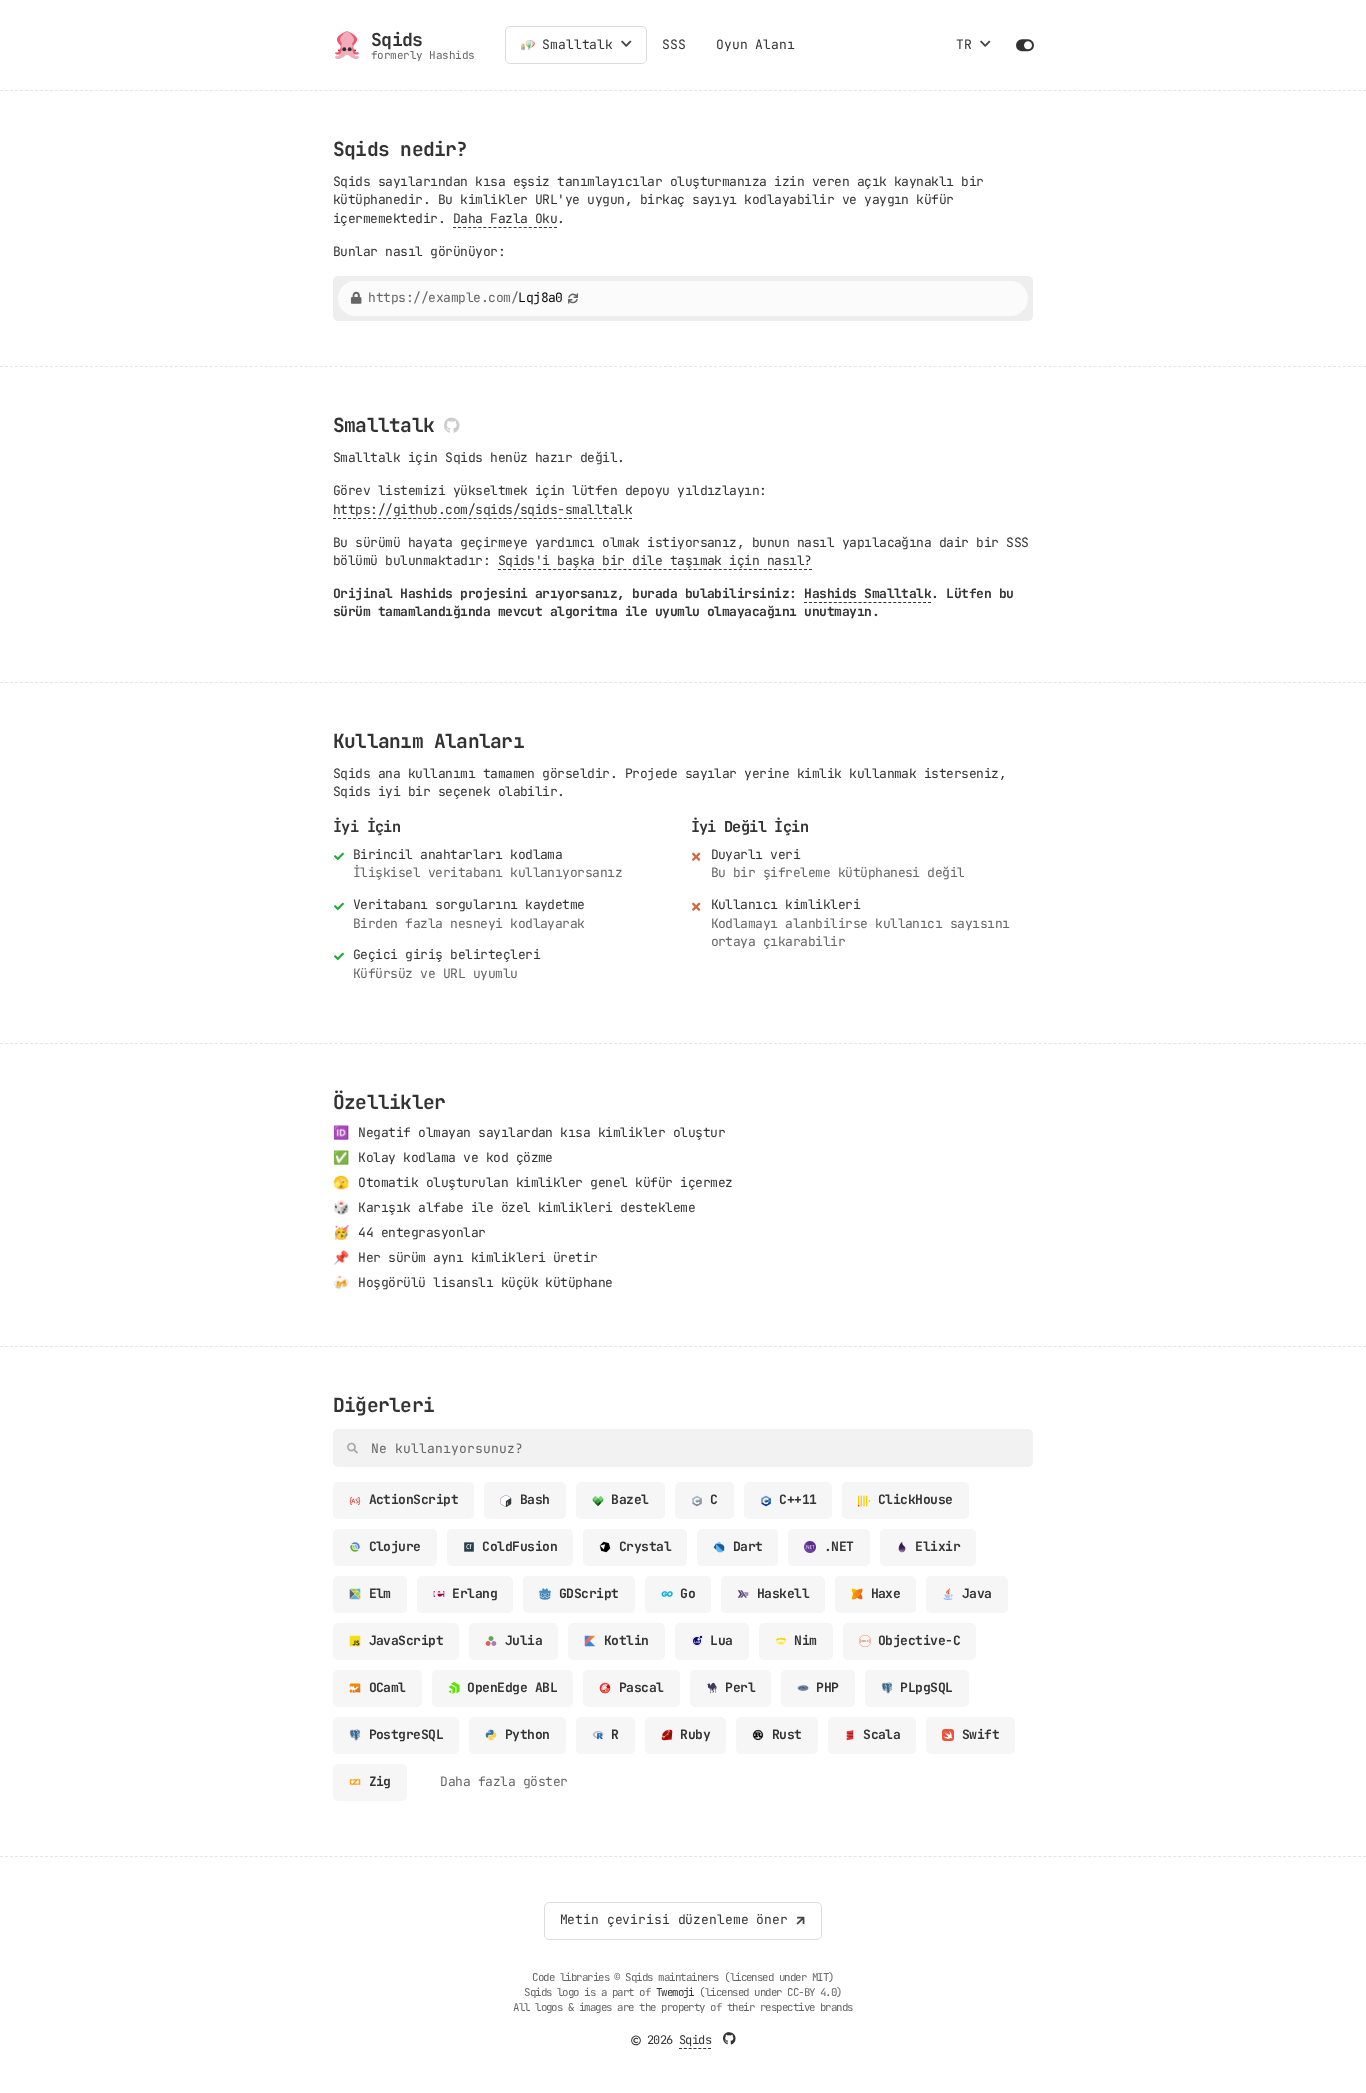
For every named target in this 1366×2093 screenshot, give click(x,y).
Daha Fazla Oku (505, 218)
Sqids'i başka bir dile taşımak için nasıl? (655, 560)
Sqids (695, 2040)
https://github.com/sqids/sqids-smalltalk (482, 509)
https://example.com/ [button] (465, 298)
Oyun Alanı (755, 44)
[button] (626, 45)
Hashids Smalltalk (867, 593)
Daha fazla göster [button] (503, 1781)
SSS (674, 44)
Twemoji (675, 1992)
